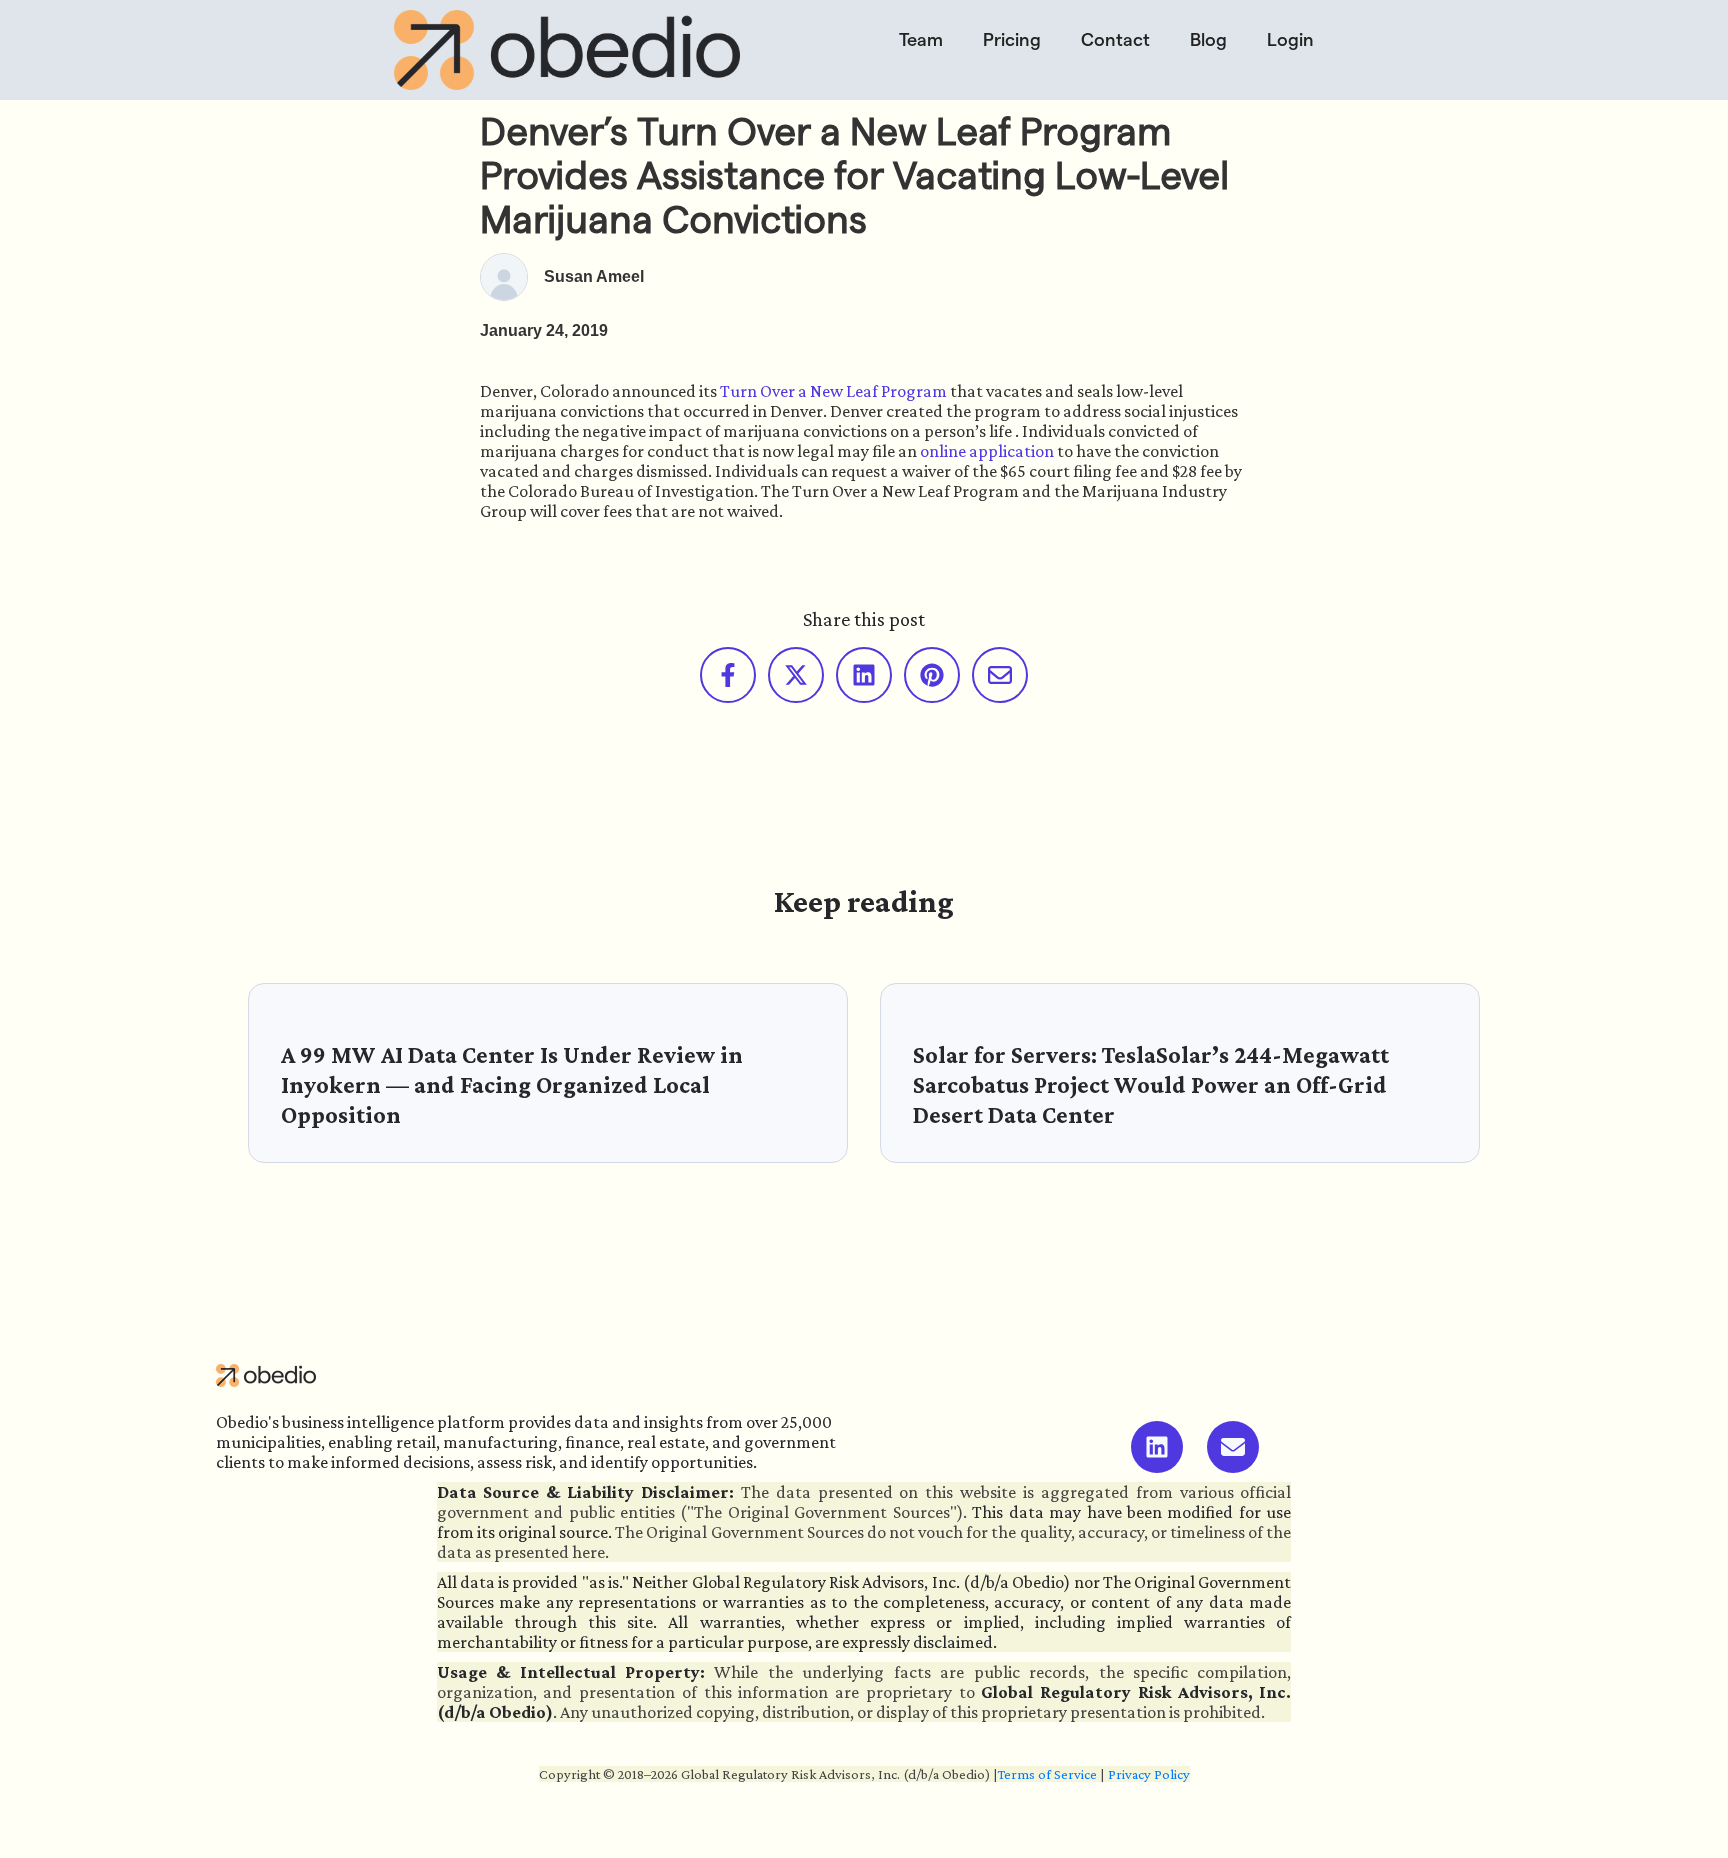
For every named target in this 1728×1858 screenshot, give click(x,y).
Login (1290, 39)
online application (987, 451)
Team (921, 39)
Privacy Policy (1149, 1774)
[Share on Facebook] (728, 675)
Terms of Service (1047, 1774)
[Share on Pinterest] (932, 675)
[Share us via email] (1000, 675)
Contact (1115, 39)
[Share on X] (796, 675)
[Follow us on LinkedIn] (1157, 1447)
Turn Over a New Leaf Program (833, 391)
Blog (1208, 39)
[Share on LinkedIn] (864, 675)
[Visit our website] (1233, 1447)
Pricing (1012, 39)
